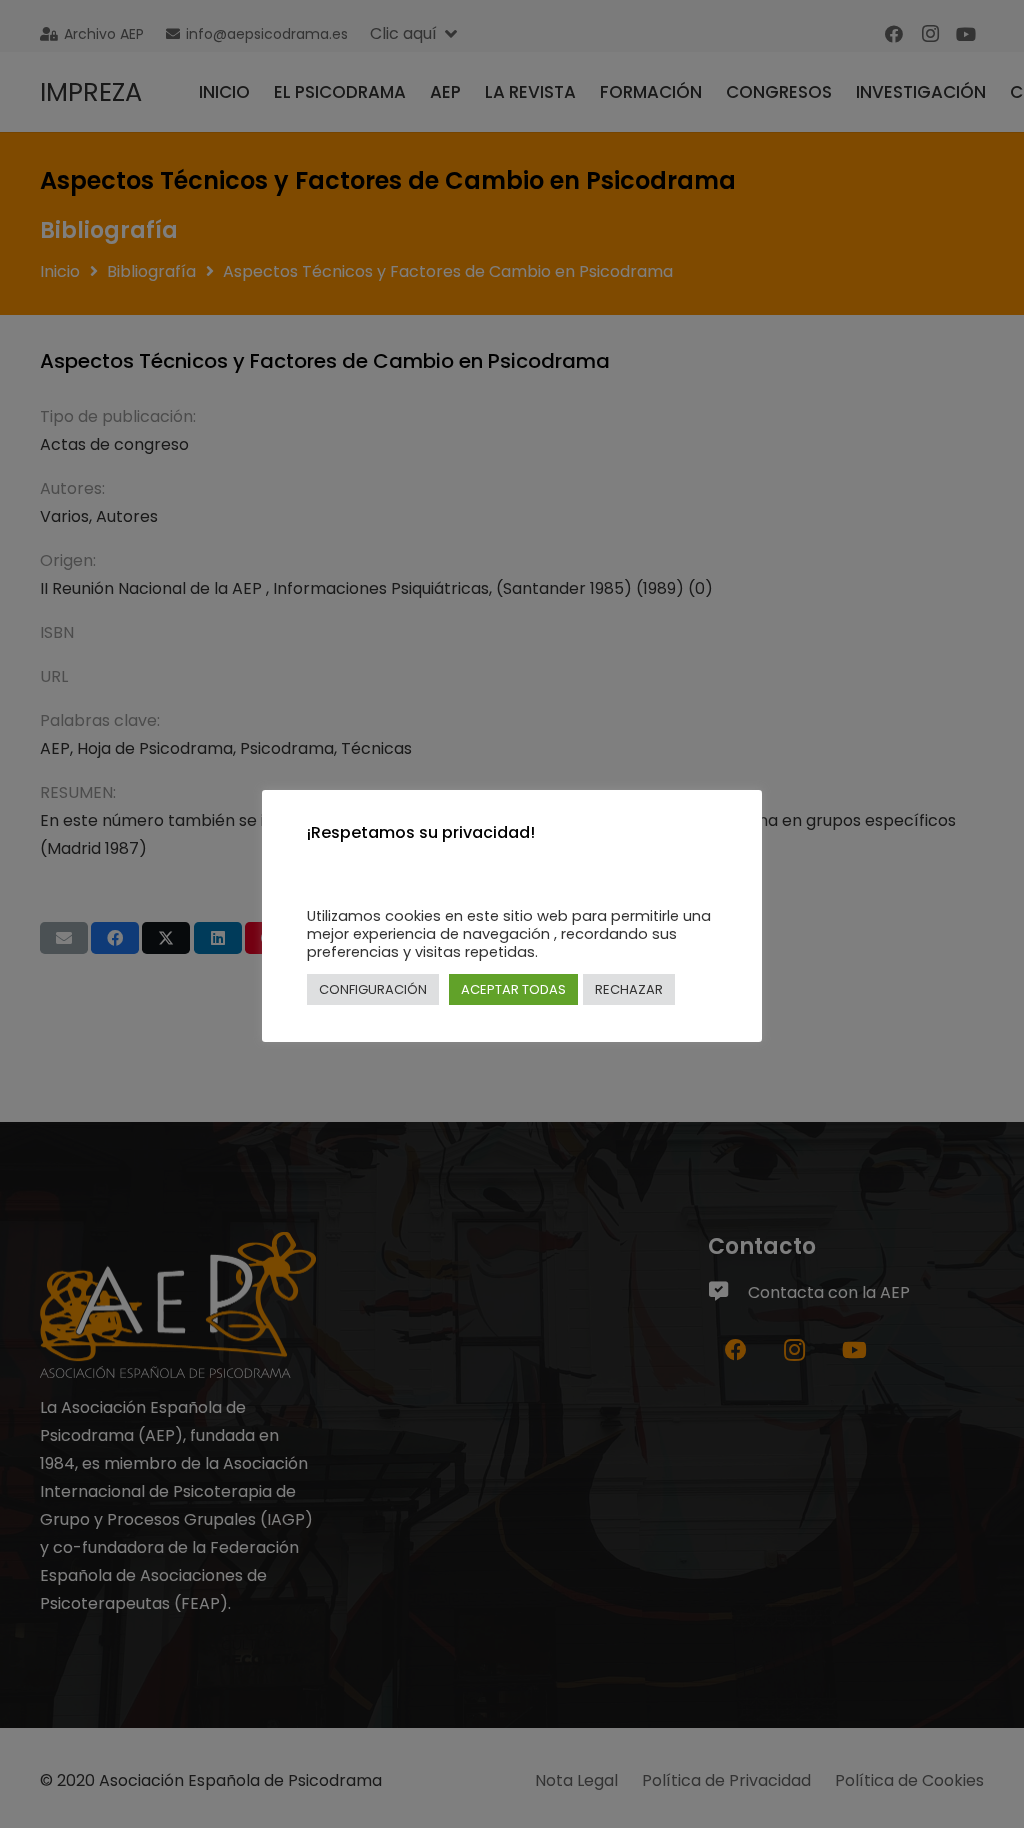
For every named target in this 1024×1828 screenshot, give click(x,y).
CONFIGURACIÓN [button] (373, 989)
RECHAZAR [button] (629, 989)
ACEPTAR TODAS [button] (513, 989)
